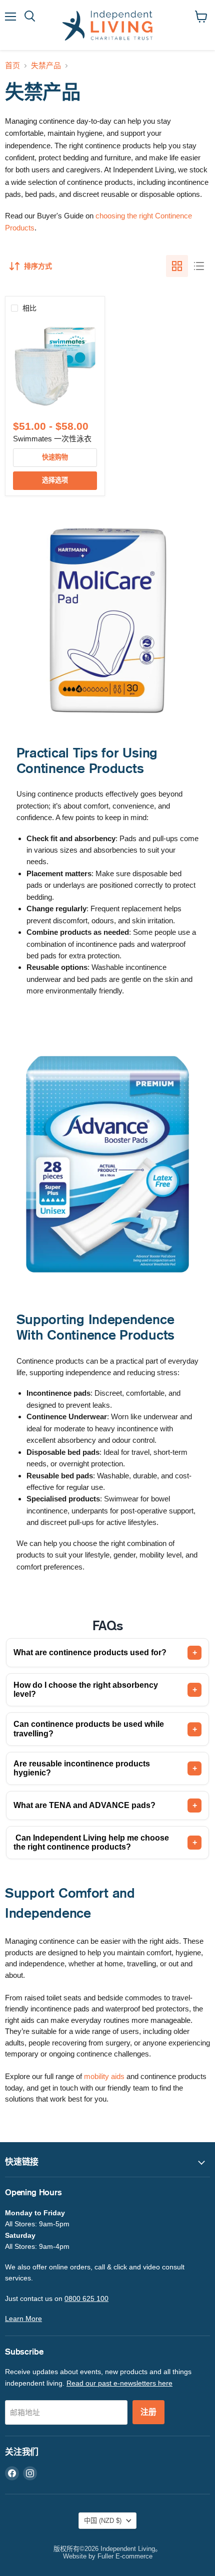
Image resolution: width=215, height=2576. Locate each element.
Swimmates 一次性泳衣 (52, 439)
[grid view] (177, 266)
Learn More (23, 2319)
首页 (12, 65)
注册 (148, 2412)
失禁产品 (46, 65)
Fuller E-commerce (125, 2556)
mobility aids (104, 2076)
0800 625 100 (86, 2298)
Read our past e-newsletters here (119, 2383)
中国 (103, 2521)
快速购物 (55, 457)
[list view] (199, 266)
